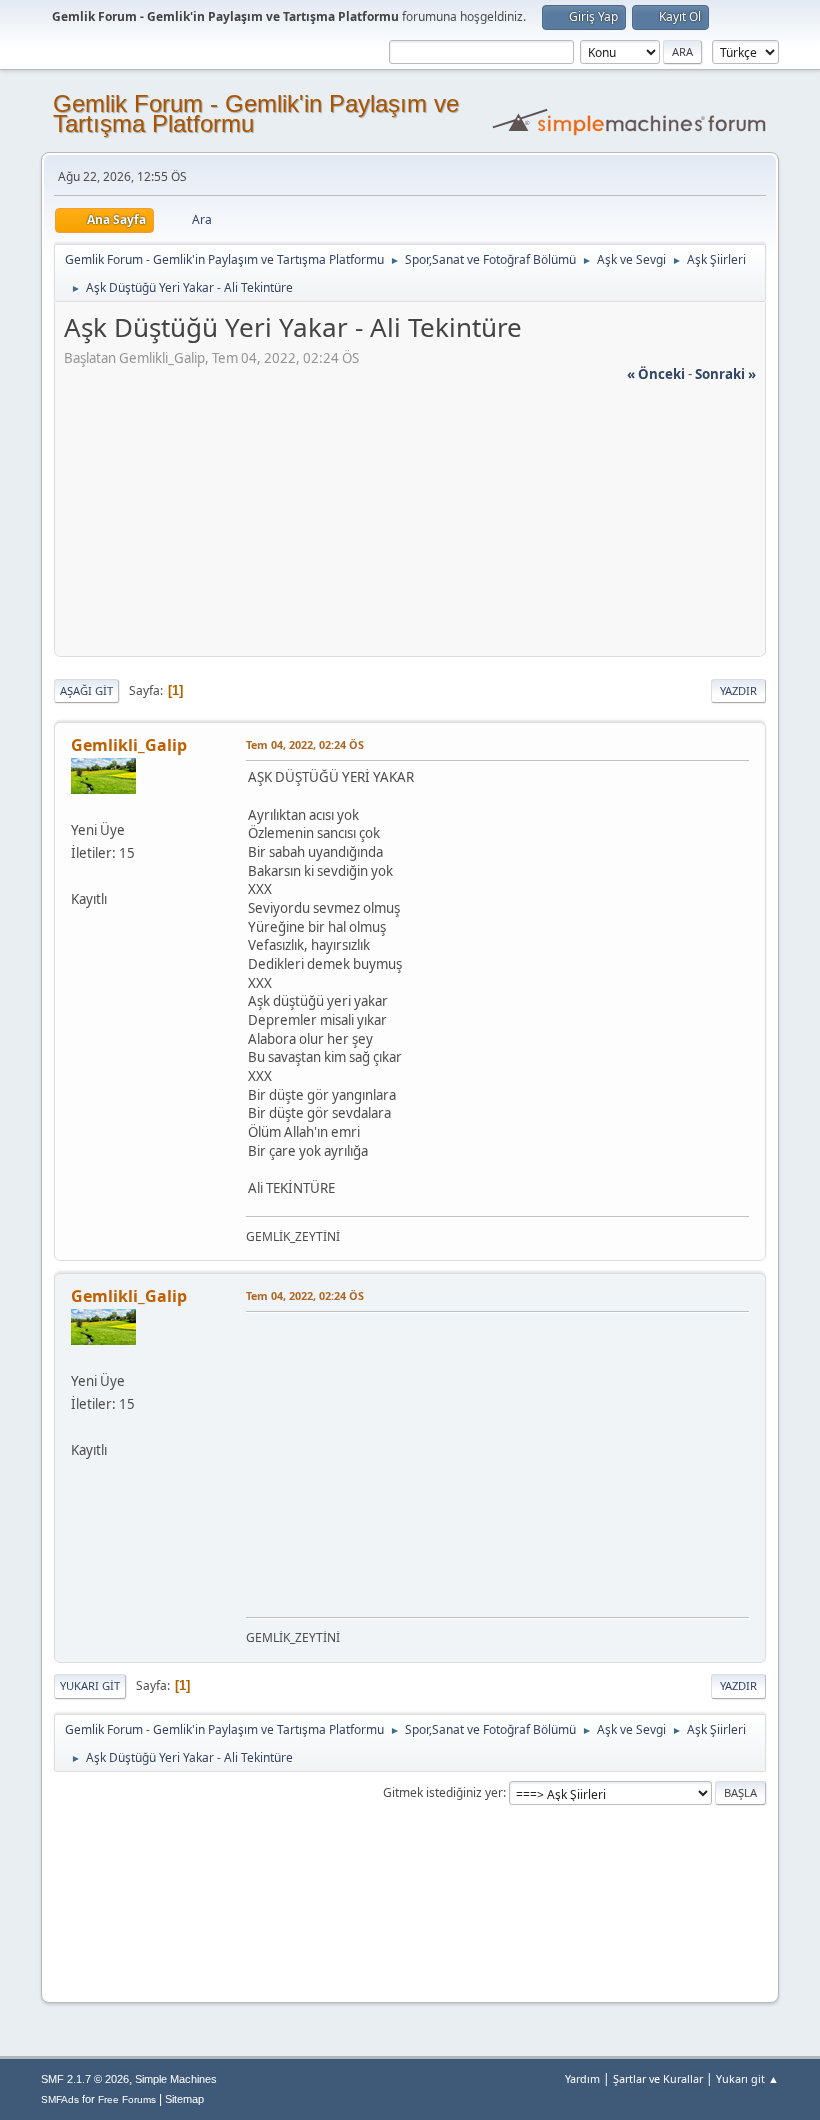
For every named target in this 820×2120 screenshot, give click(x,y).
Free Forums (127, 2099)
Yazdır (738, 690)
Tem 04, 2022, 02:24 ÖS (305, 744)
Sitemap (184, 2099)
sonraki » (725, 374)
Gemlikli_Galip (129, 745)
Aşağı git (86, 690)
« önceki (656, 374)
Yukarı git (90, 1685)
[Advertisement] (410, 524)
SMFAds (60, 2099)
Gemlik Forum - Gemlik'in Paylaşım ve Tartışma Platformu (256, 113)
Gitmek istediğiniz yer (443, 1792)
